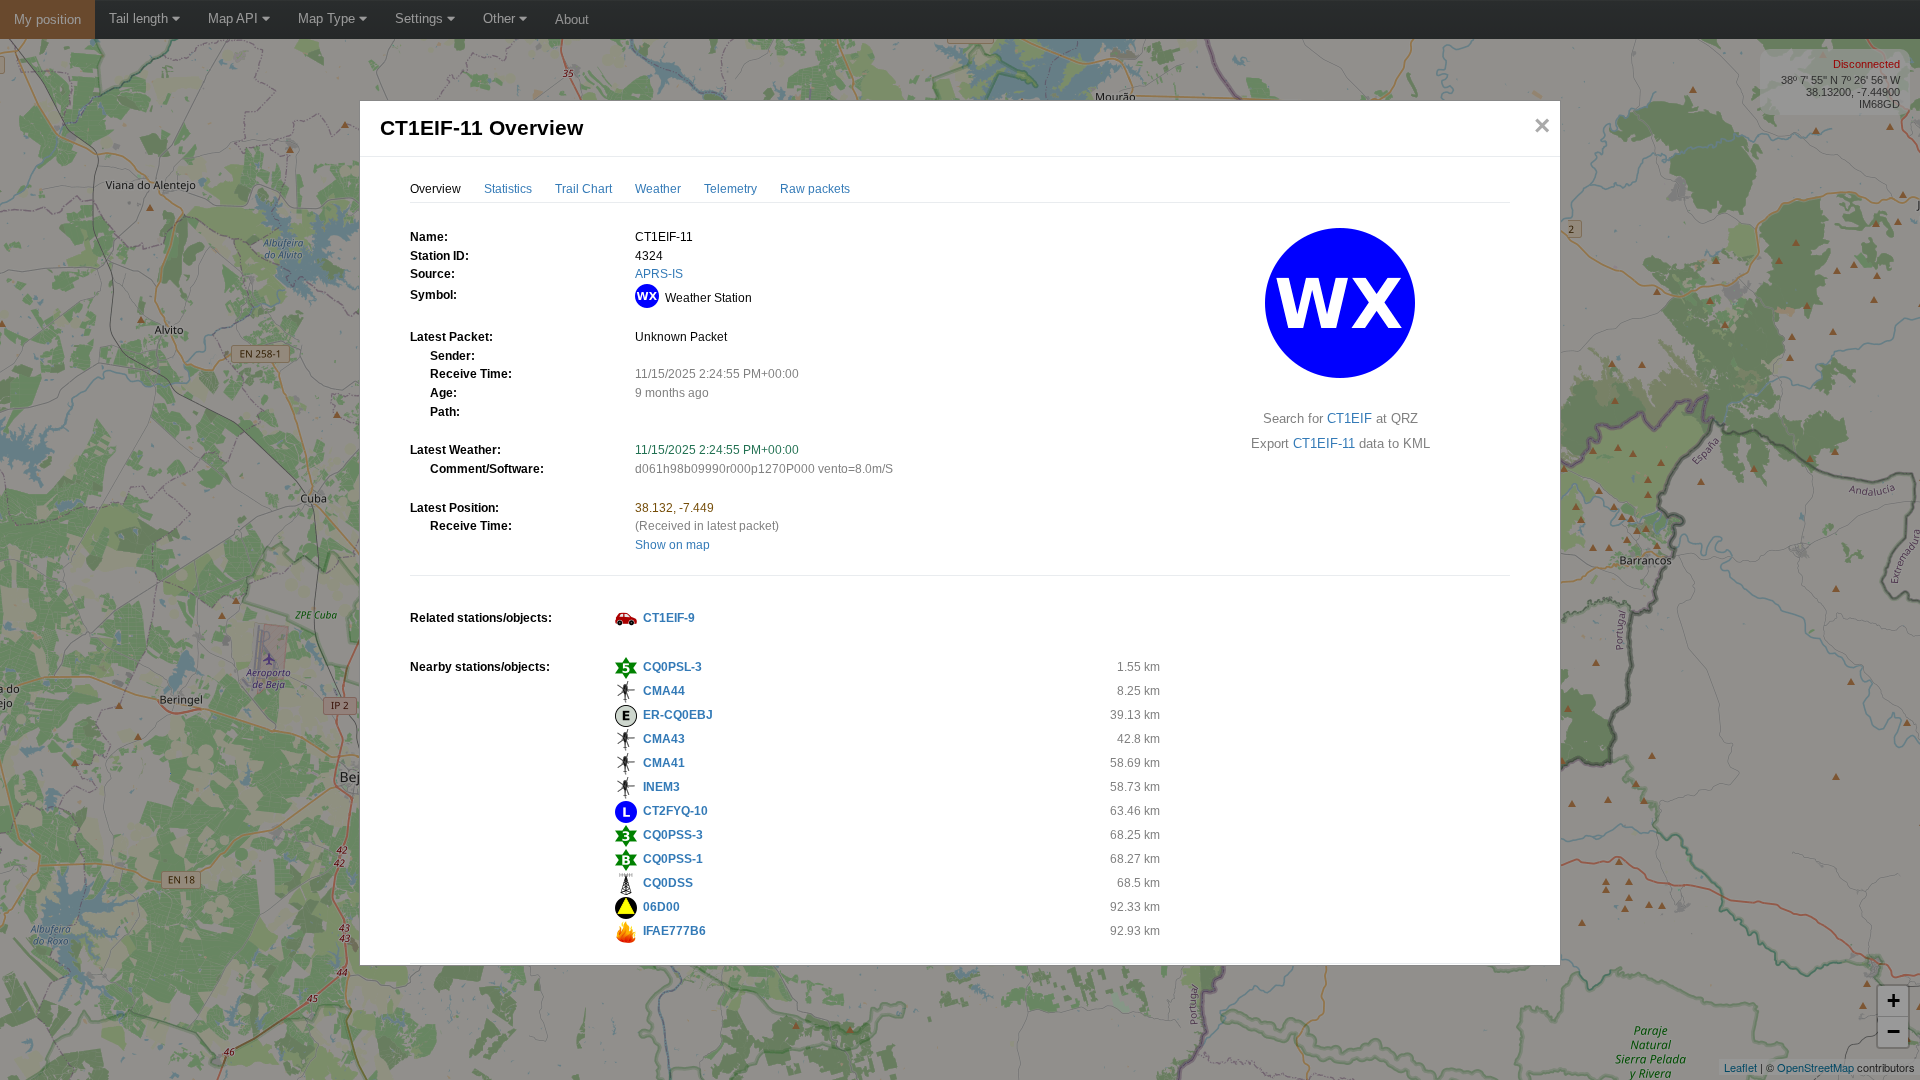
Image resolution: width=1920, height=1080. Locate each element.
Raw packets (815, 189)
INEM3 (661, 787)
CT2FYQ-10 (675, 811)
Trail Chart (583, 189)
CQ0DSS (668, 883)
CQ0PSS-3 (673, 835)
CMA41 (664, 763)
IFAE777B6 (674, 931)
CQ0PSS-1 (673, 859)
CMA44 (664, 691)
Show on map (672, 545)
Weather (658, 189)
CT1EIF (1349, 418)
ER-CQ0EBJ (678, 715)
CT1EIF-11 (1324, 443)
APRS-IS (659, 274)
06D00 (661, 907)
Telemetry (730, 189)
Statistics (508, 189)
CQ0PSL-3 (672, 667)
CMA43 (664, 739)
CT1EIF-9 (669, 618)
